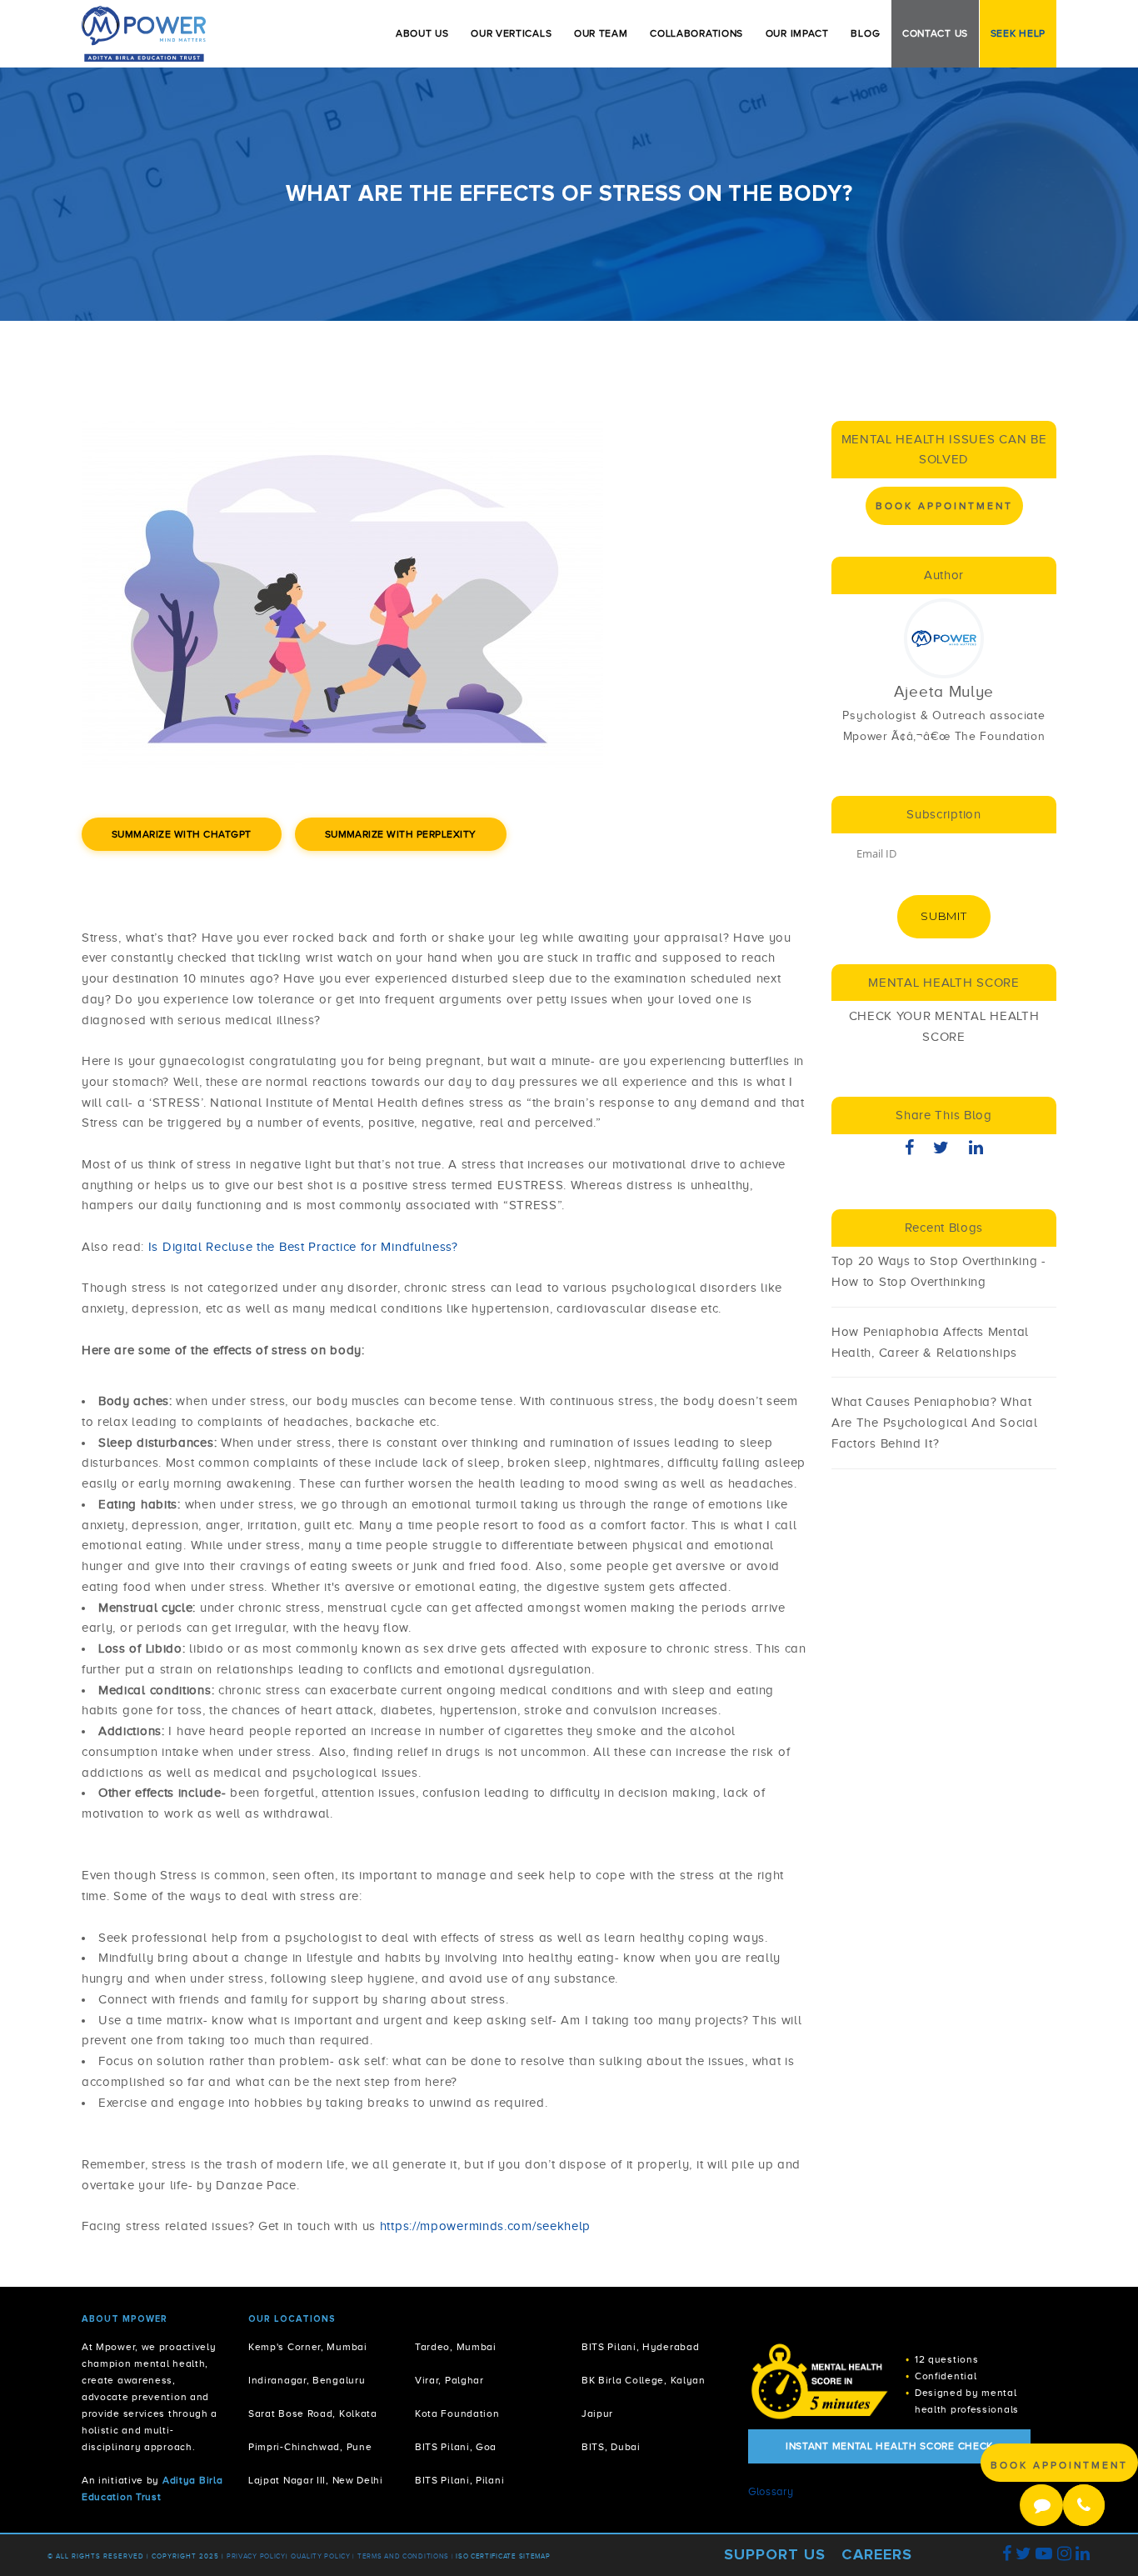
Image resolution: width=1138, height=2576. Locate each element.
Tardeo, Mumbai (456, 2347)
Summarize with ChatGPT (182, 834)
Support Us (775, 2554)
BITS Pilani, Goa (456, 2447)
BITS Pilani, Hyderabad (640, 2347)
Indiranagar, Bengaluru (307, 2381)
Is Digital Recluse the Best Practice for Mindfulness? (303, 1247)
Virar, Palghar (449, 2381)
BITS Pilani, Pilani (459, 2481)
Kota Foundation (457, 2414)
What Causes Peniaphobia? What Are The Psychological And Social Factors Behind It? (934, 1423)
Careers (877, 2554)
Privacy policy (256, 2556)
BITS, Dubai (611, 2447)
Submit (943, 916)
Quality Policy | (323, 2556)
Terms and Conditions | (407, 2556)
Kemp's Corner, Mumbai (308, 2347)
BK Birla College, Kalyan (644, 2381)
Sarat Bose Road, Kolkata (313, 2414)
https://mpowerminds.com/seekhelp (485, 2226)
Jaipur (597, 2414)
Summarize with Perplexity (401, 834)
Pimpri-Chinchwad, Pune (310, 2447)
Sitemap (535, 2556)
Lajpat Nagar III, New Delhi (316, 2481)
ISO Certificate (486, 2556)
